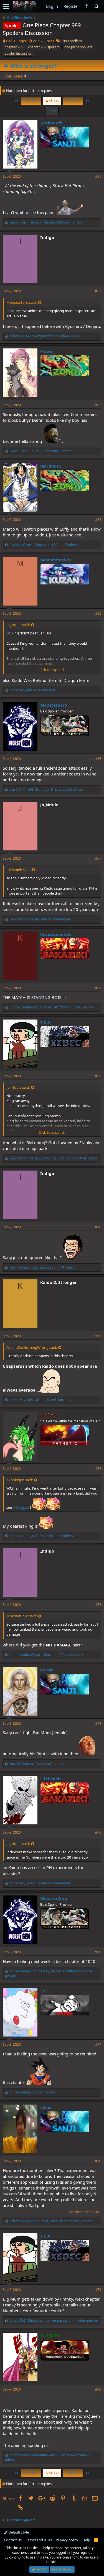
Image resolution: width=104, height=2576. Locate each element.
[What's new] (87, 6)
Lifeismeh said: (18, 870)
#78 (98, 2161)
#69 (98, 1076)
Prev (32, 101)
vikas (46, 2107)
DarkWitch (51, 123)
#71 (98, 1336)
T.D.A (45, 1022)
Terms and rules (39, 2540)
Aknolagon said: (20, 1480)
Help (86, 2540)
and (32, 690)
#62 (98, 291)
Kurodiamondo (56, 934)
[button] (6, 6)
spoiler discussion (18, 53)
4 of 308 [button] (52, 101)
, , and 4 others (37, 1763)
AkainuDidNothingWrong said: (32, 1347)
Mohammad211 (57, 560)
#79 (98, 2290)
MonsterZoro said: (21, 302)
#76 (98, 1952)
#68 (98, 988)
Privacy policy (67, 2540)
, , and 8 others (46, 222)
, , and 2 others (51, 2221)
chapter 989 (14, 47)
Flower (47, 351)
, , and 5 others (41, 1536)
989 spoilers (72, 41)
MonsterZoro (54, 705)
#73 (98, 1605)
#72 (98, 1469)
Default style (18, 2532)
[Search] (96, 6)
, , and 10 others (42, 1267)
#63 (98, 405)
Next (72, 101)
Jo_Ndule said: (18, 625)
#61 (98, 176)
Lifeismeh (50, 1779)
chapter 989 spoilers (44, 47)
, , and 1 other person (52, 1007)
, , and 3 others (44, 545)
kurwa (47, 1670)
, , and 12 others (46, 789)
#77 (98, 2044)
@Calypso (21, 1507)
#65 (98, 613)
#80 (98, 2389)
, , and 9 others (40, 451)
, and (45, 336)
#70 (98, 1227)
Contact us (13, 2540)
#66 (98, 759)
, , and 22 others (48, 2457)
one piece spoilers (78, 47)
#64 (98, 520)
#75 (98, 1832)
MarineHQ (51, 466)
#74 (98, 1723)
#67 (98, 858)
